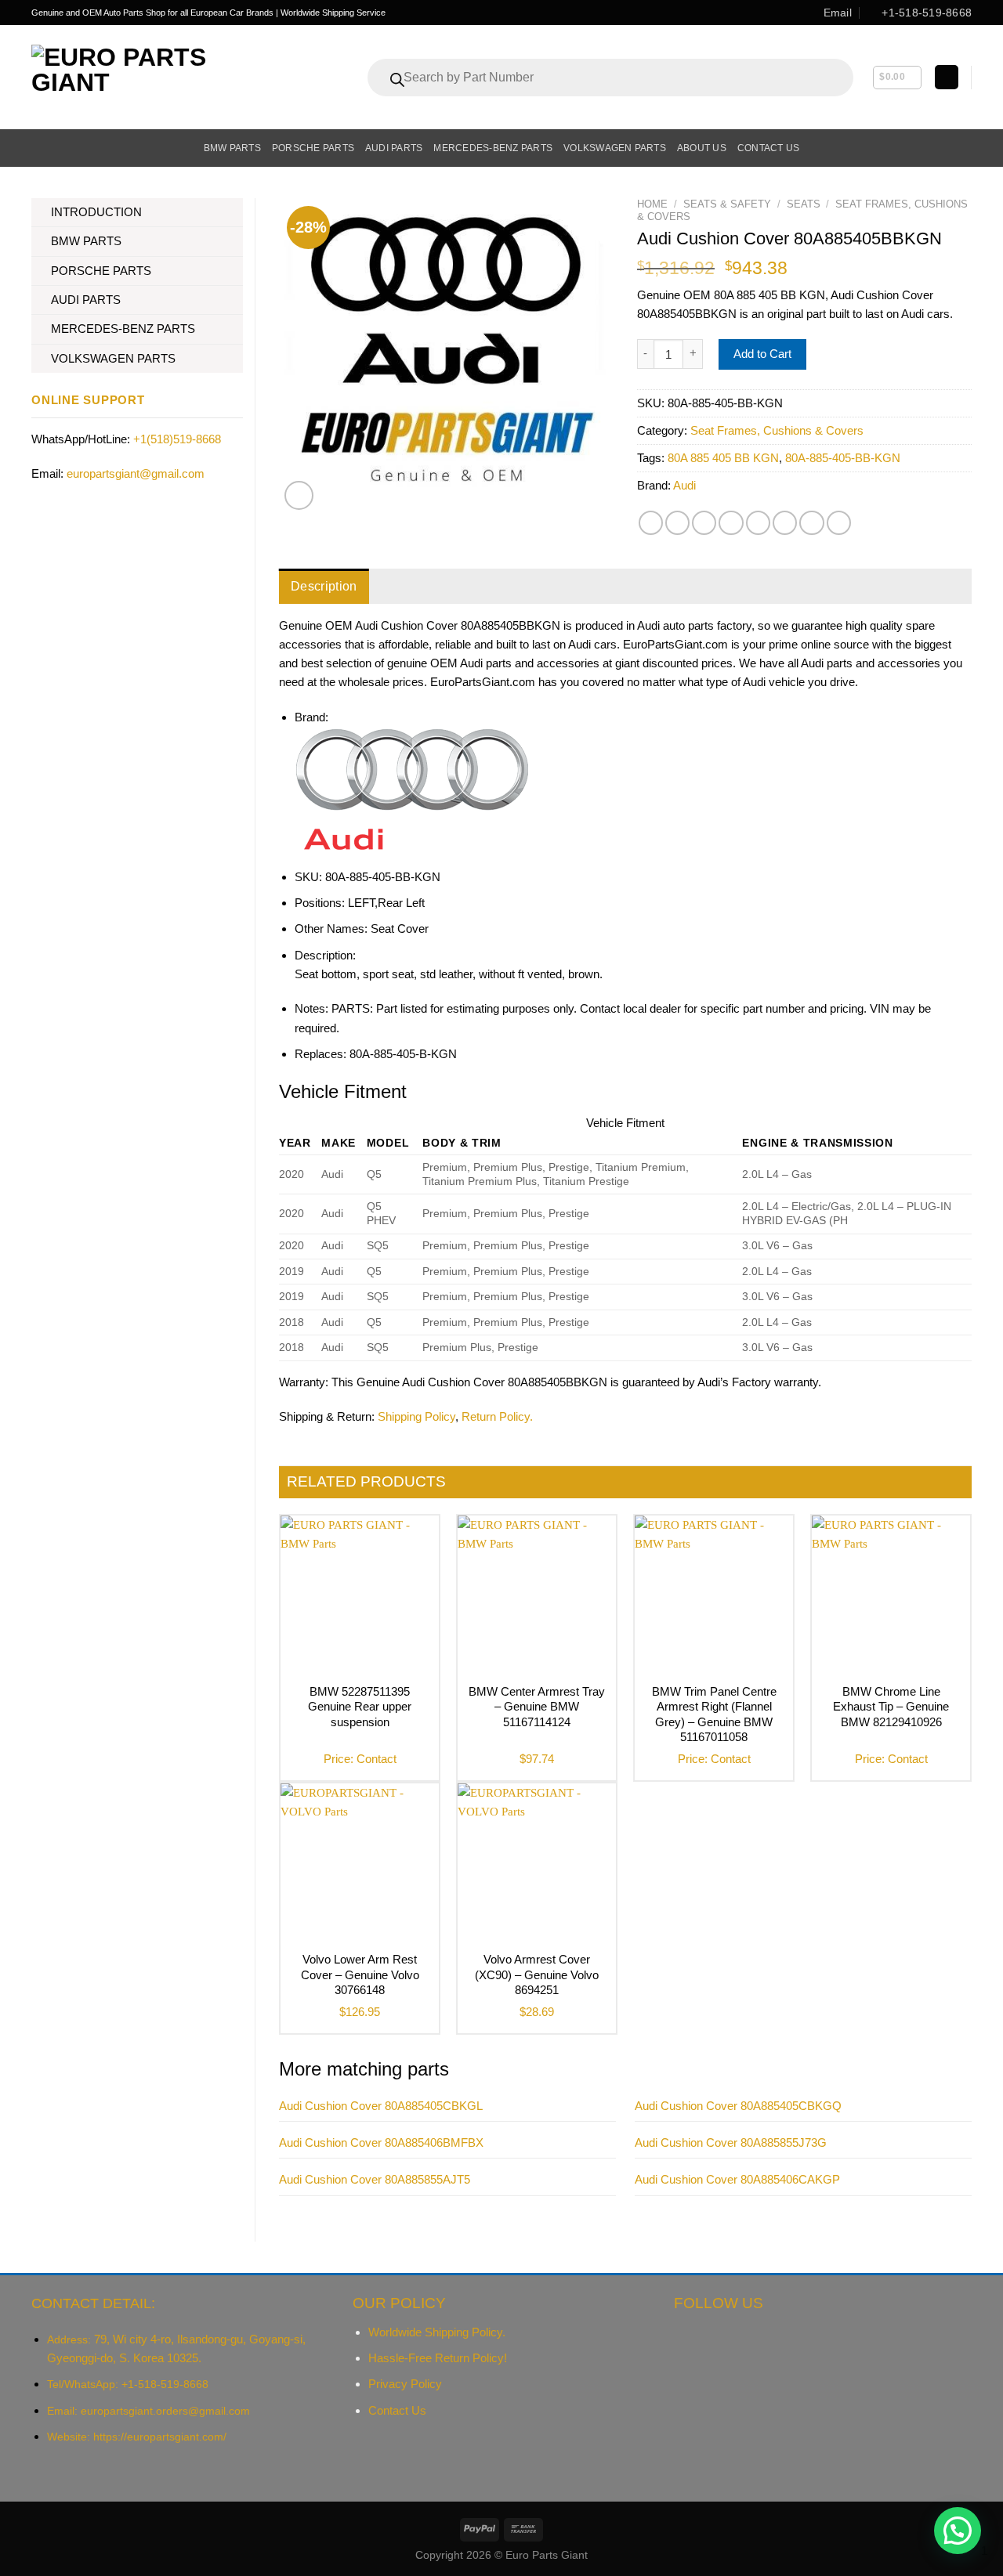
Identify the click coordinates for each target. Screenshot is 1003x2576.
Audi (684, 485)
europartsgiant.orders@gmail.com (165, 2411)
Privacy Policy (405, 2384)
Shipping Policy (416, 1416)
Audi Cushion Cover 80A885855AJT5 (375, 2179)
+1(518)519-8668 (177, 439)
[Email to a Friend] (704, 523)
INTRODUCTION (96, 212)
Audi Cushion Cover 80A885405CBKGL (381, 2106)
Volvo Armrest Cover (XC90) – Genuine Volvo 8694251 (537, 1974)
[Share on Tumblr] (811, 523)
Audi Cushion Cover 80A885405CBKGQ (738, 2106)
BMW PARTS (86, 241)
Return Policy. (497, 1416)
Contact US (768, 148)
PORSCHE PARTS (101, 271)
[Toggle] (237, 213)
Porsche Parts (313, 148)
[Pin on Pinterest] (731, 523)
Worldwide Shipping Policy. (437, 2332)
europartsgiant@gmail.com (136, 473)
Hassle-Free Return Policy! (438, 2358)
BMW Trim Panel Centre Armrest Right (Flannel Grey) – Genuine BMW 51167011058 (714, 1714)
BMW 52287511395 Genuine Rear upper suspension (360, 1707)
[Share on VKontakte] (758, 523)
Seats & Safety (727, 204)
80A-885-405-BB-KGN (843, 458)
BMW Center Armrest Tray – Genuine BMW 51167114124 (537, 1707)
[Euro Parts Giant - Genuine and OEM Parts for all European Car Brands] (154, 77)
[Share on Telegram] (839, 523)
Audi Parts (394, 148)
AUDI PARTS (86, 300)
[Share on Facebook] (651, 523)
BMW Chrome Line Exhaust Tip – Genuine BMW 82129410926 (891, 1707)
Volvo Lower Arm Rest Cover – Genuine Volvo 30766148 (360, 1974)
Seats (804, 204)
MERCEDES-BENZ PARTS (123, 329)
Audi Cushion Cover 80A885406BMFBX (381, 2142)
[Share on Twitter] (677, 523)
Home (652, 204)
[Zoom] (299, 495)
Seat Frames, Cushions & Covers (777, 430)
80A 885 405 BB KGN (723, 458)
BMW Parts (232, 148)
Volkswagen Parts (615, 148)
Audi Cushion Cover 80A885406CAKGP (737, 2179)
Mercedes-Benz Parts (493, 148)
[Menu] (40, 148)
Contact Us (397, 2410)
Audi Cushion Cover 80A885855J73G (731, 2142)
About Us (702, 148)
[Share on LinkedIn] (785, 523)
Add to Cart (762, 354)
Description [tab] (324, 586)
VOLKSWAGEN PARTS (113, 358)
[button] (958, 2531)
